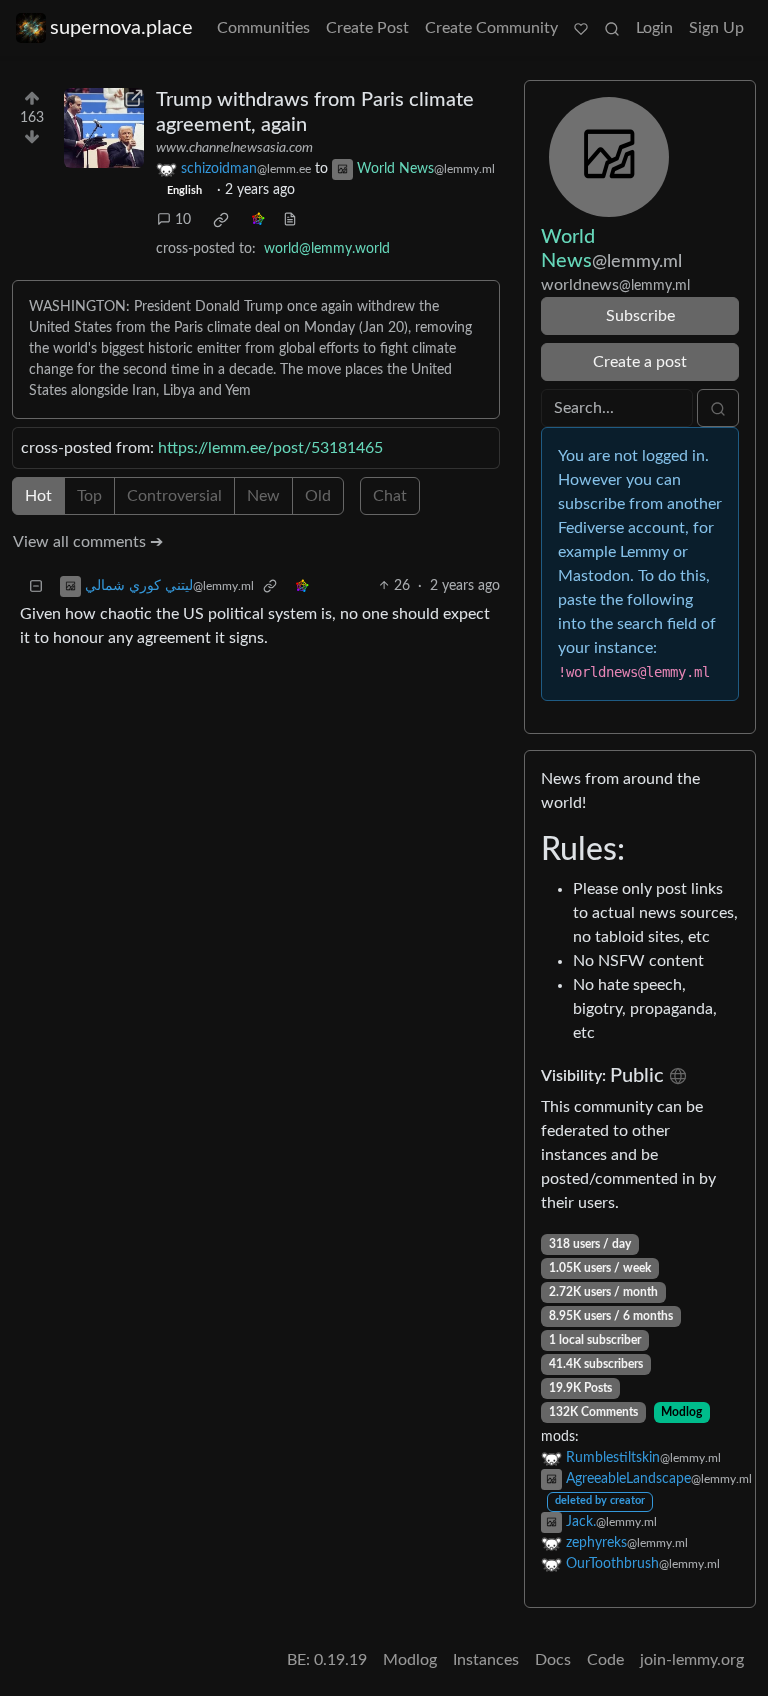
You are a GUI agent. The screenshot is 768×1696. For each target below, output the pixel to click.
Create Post (367, 28)
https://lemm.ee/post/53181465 (270, 448)
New (263, 496)
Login (654, 28)
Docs (553, 1660)
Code (605, 1660)
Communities (263, 28)
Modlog (681, 1412)
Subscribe (640, 316)
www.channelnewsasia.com (234, 148)
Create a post (640, 362)
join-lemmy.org (692, 1660)
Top (89, 496)
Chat (390, 496)
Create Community (491, 28)
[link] (221, 220)
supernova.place (121, 28)
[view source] (290, 220)
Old (318, 496)
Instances (486, 1660)
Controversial (174, 496)
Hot (38, 496)
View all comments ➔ (88, 542)
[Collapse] (36, 586)
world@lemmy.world (327, 249)
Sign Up (716, 28)
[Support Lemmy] (581, 28)
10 (183, 220)
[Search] (612, 28)
